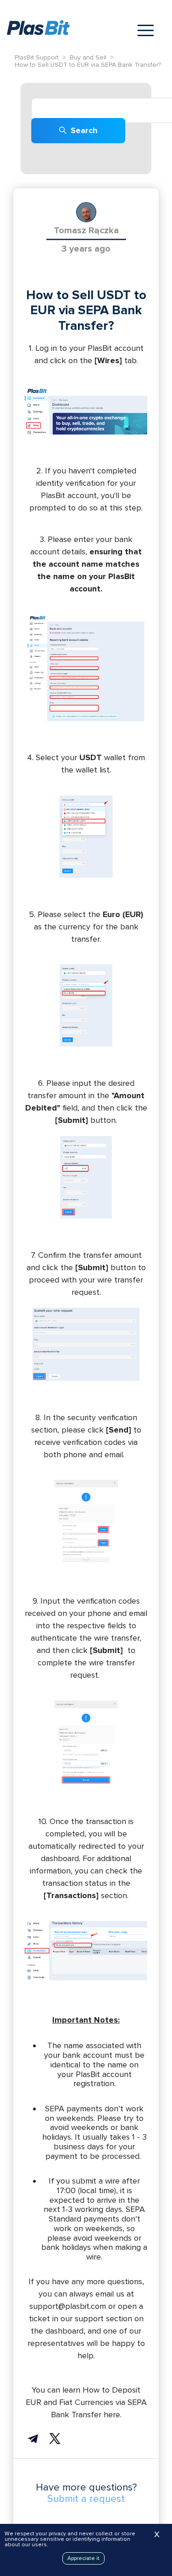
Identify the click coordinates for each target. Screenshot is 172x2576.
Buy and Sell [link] (88, 58)
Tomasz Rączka (86, 231)
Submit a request (86, 2499)
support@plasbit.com (68, 2306)
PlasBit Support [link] (37, 58)
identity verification (70, 483)
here (112, 2415)
